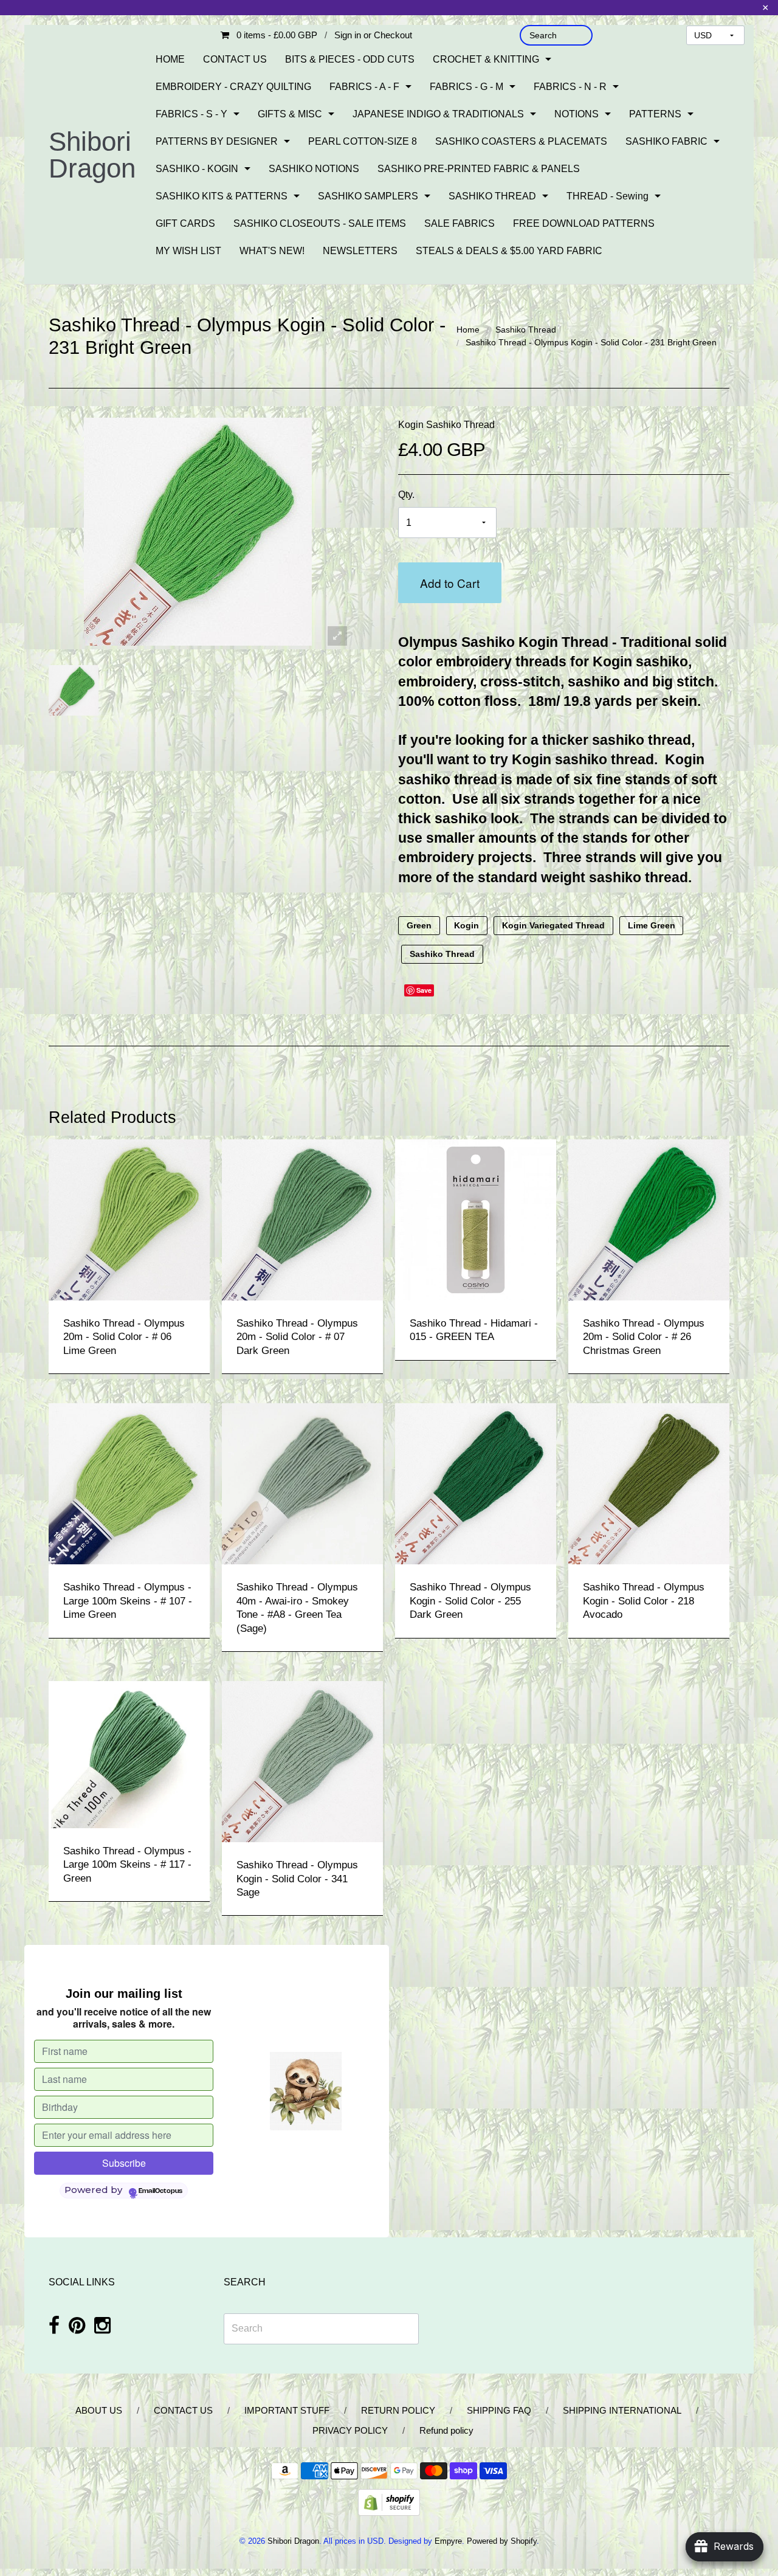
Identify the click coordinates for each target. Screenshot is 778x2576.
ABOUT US (99, 2410)
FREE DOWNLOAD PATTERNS (584, 223)
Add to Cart (450, 583)
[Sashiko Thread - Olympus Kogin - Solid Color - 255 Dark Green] (476, 1483)
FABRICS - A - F (364, 87)
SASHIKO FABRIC (666, 141)
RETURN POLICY (398, 2410)
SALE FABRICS (460, 223)
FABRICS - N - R (570, 87)
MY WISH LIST (188, 251)
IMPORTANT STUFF (287, 2410)
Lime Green (652, 926)
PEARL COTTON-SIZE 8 (363, 141)
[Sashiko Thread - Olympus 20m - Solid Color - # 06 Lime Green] (129, 1219)
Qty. (406, 495)
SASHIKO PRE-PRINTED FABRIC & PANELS (479, 169)
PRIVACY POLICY (350, 2430)
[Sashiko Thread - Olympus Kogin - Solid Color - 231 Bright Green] (74, 690)
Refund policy (446, 2430)
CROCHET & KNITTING (486, 59)
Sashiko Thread (526, 330)
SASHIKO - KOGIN (197, 169)
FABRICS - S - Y (191, 114)
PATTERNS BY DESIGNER (217, 141)
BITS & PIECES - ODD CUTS (350, 59)
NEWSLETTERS (360, 251)
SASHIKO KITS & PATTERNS (222, 196)
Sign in (348, 35)
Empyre (448, 2541)
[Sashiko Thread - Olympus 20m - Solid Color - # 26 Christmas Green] (649, 1219)
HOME (170, 59)
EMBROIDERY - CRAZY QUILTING (233, 87)
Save (424, 990)
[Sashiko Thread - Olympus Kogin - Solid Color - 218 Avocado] (649, 1483)
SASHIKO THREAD (492, 196)
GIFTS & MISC (290, 114)
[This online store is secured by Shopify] (389, 2502)
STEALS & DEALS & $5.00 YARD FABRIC (509, 251)
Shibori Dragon (92, 155)
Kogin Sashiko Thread (446, 425)
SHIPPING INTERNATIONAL (622, 2410)
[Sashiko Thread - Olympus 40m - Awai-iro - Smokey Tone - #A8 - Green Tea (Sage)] (302, 1483)
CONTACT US (235, 59)
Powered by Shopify (502, 2541)
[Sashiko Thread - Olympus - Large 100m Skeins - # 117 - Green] (129, 1754)
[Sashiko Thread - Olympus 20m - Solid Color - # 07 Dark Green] (302, 1219)
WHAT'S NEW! (272, 251)
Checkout (393, 35)
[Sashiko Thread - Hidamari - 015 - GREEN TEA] (476, 1219)
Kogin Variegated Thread (553, 926)
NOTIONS (577, 114)
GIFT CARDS (185, 223)
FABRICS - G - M (466, 87)
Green (419, 926)
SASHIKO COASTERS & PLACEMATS (521, 141)
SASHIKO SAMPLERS (368, 196)
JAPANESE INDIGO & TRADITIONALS (438, 114)
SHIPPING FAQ (499, 2410)
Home (468, 330)
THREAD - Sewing (608, 196)
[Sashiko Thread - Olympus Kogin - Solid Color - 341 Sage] (302, 1761)
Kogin (466, 926)
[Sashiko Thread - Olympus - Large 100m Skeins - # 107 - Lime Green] (129, 1483)
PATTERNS (655, 114)
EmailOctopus (160, 2191)
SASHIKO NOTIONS (314, 169)
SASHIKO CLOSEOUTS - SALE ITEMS (320, 223)
